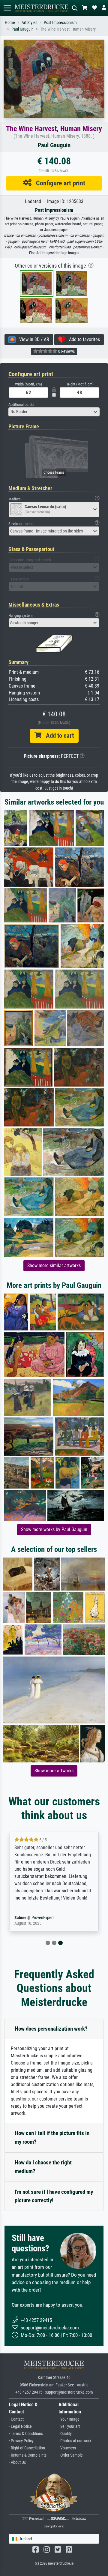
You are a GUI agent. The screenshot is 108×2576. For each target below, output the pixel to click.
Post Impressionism (60, 23)
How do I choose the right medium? (43, 2167)
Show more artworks (54, 1771)
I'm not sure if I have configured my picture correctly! (54, 2196)
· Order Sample (71, 2455)
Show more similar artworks (54, 1266)
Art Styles (29, 23)
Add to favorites (83, 339)
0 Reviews (66, 351)
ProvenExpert (43, 1918)
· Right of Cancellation (27, 2448)
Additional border (21, 405)
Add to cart (58, 736)
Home (10, 23)
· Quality (65, 2434)
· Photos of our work (75, 2441)
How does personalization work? (51, 2029)
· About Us (17, 2462)
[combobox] (54, 412)
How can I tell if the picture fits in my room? (52, 2137)
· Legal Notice (20, 2426)
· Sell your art (69, 2426)
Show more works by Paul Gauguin (54, 1529)
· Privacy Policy (21, 2441)
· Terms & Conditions (26, 2434)
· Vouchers (67, 2448)
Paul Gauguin (22, 29)
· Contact (16, 2419)
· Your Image (69, 2419)
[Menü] (7, 8)
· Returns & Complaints (28, 2455)
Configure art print (58, 183)
